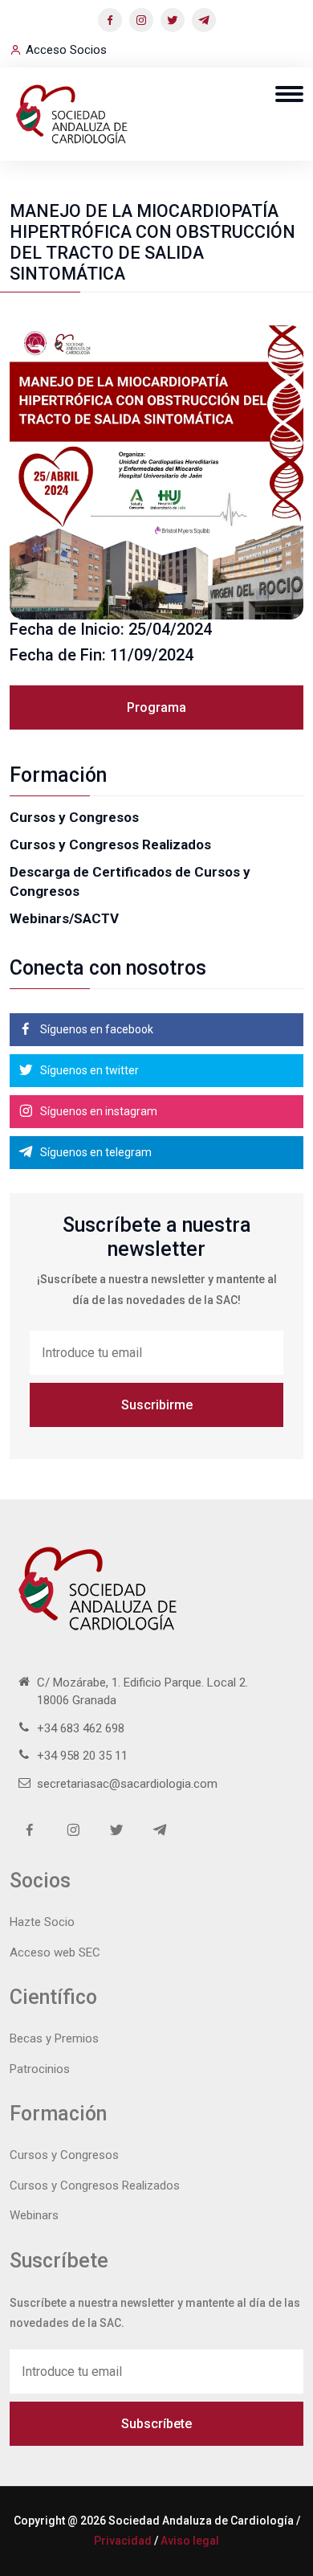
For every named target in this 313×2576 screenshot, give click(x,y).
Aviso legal (190, 2541)
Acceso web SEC (55, 1952)
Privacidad (123, 2541)
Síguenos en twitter (88, 1070)
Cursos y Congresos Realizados (110, 844)
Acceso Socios (66, 50)
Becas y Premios (54, 2038)
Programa (156, 707)
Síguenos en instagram (98, 1111)
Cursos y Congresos (74, 817)
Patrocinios (40, 2069)
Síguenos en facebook (96, 1029)
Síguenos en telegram (95, 1152)
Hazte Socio (42, 1922)
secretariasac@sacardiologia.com (127, 1784)
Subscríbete (156, 2424)
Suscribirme (157, 1405)
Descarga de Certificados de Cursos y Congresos (130, 881)
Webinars (34, 2215)
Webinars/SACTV (64, 918)
